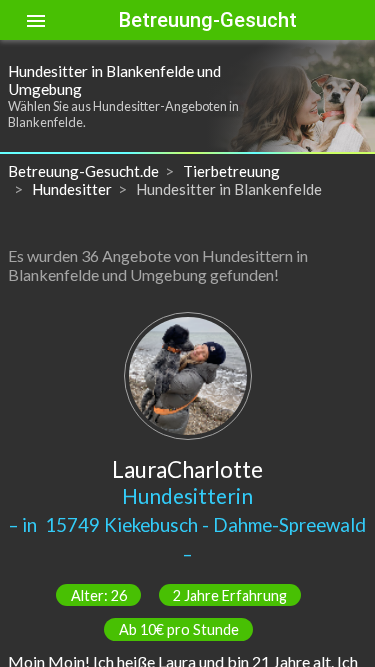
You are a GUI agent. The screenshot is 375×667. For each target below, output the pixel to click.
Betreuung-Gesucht (208, 20)
